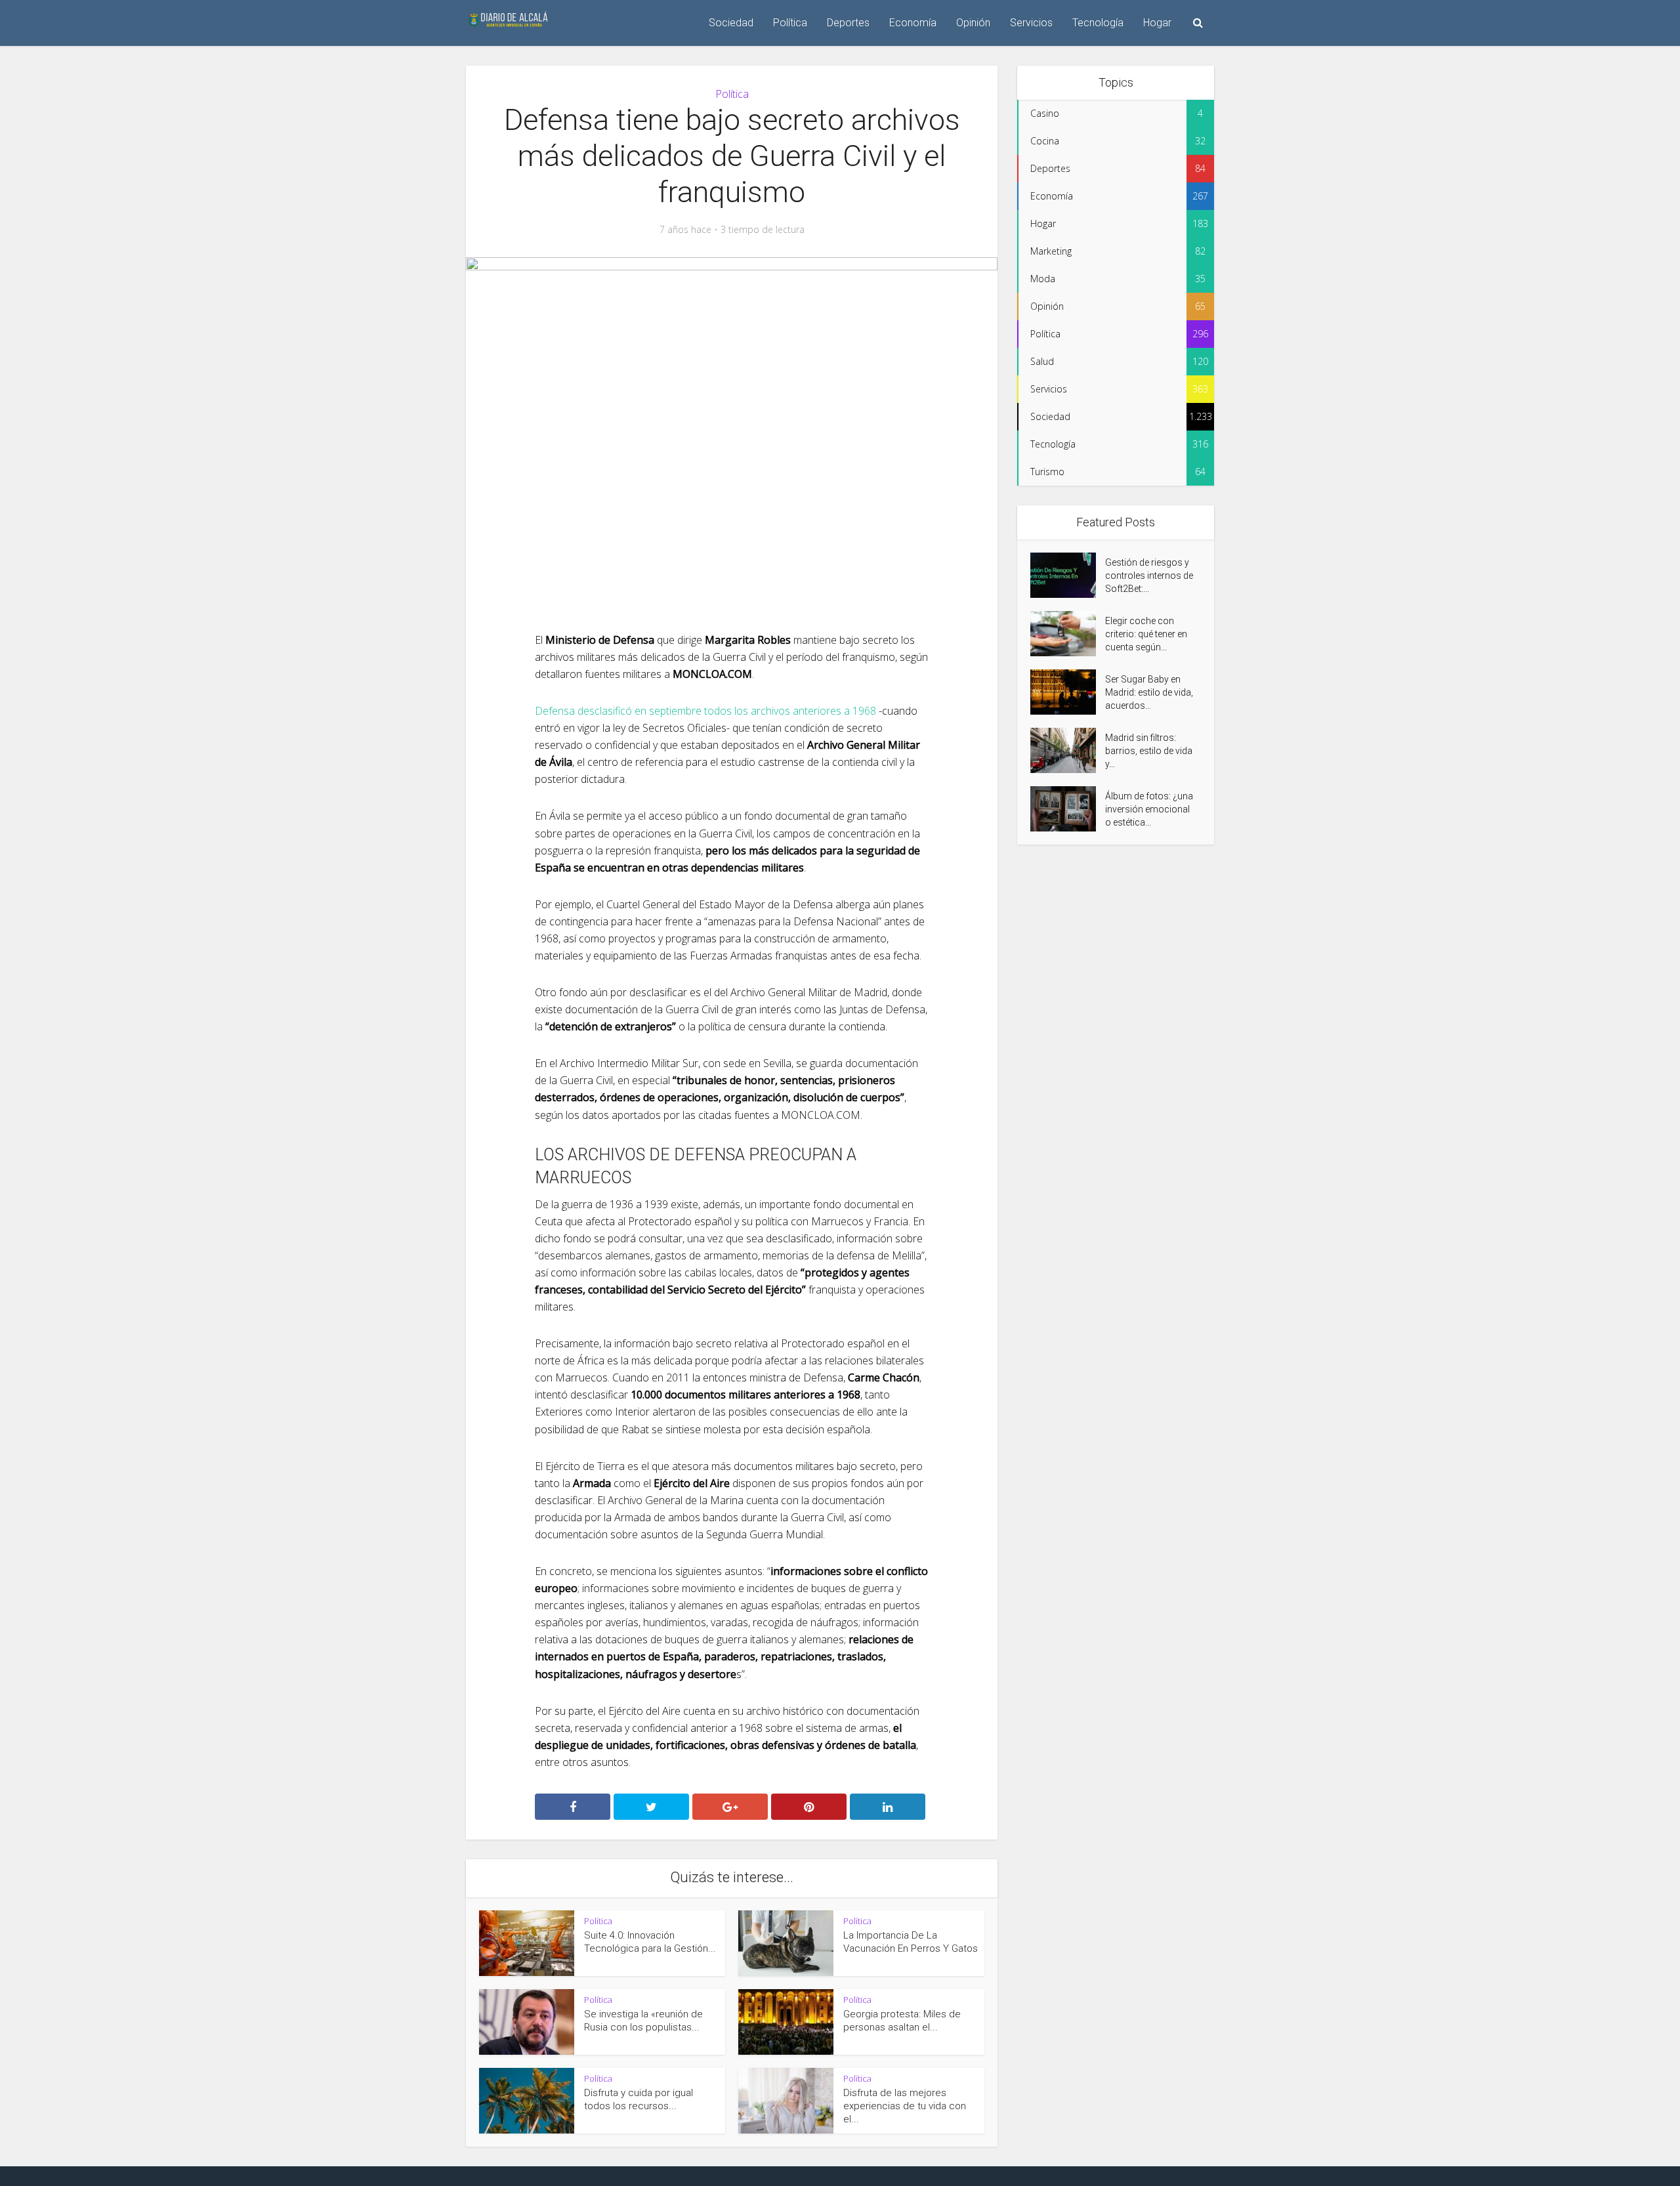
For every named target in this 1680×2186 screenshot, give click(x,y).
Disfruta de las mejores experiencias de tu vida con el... (905, 2106)
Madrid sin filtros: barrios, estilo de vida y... (1149, 751)
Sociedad (731, 23)
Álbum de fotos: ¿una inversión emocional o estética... (1149, 809)
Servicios (1031, 23)
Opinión (973, 23)
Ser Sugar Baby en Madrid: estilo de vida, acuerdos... (1149, 692)
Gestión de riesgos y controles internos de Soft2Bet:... (1149, 576)
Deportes (848, 23)
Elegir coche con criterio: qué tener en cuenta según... (1146, 634)
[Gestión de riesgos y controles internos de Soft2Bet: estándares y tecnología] (1068, 575)
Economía (913, 23)
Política (790, 23)
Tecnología (1098, 23)
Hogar (1157, 23)
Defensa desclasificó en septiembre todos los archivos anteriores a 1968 (705, 711)
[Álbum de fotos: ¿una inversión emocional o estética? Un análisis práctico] (1068, 809)
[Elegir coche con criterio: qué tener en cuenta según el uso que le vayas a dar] (1068, 634)
